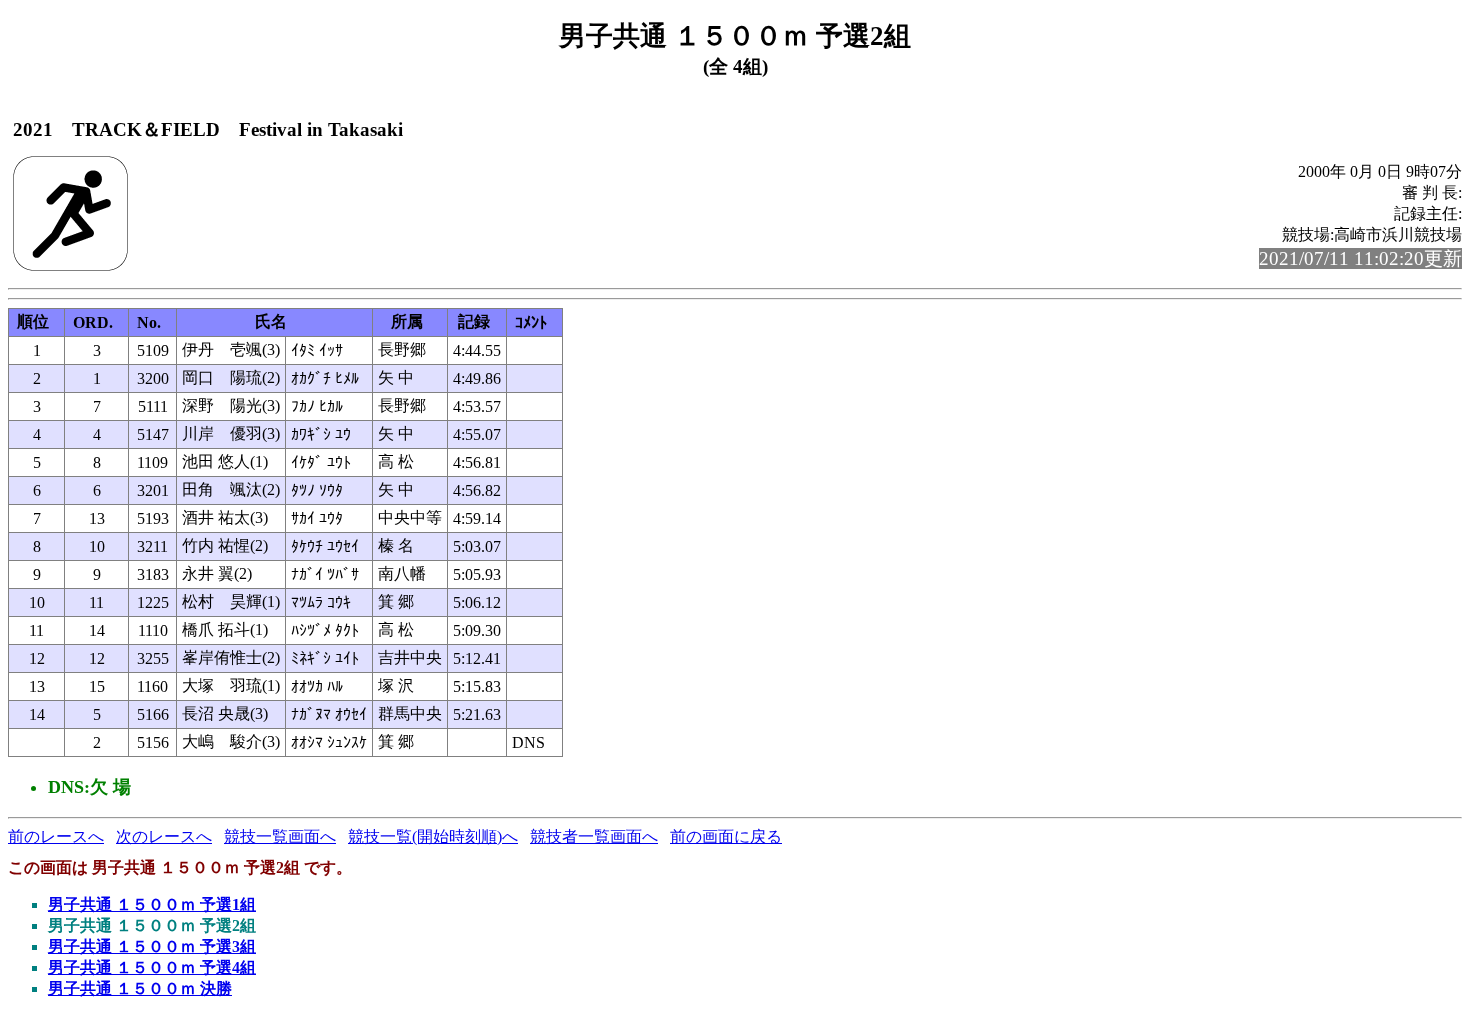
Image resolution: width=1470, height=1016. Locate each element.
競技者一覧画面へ (594, 836)
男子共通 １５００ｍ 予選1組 (152, 904)
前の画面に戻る (726, 836)
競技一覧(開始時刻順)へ (433, 836)
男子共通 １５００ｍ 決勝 (140, 988)
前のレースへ (56, 836)
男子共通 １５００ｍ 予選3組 (152, 946)
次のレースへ (164, 836)
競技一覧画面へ (280, 836)
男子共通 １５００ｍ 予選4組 (152, 967)
